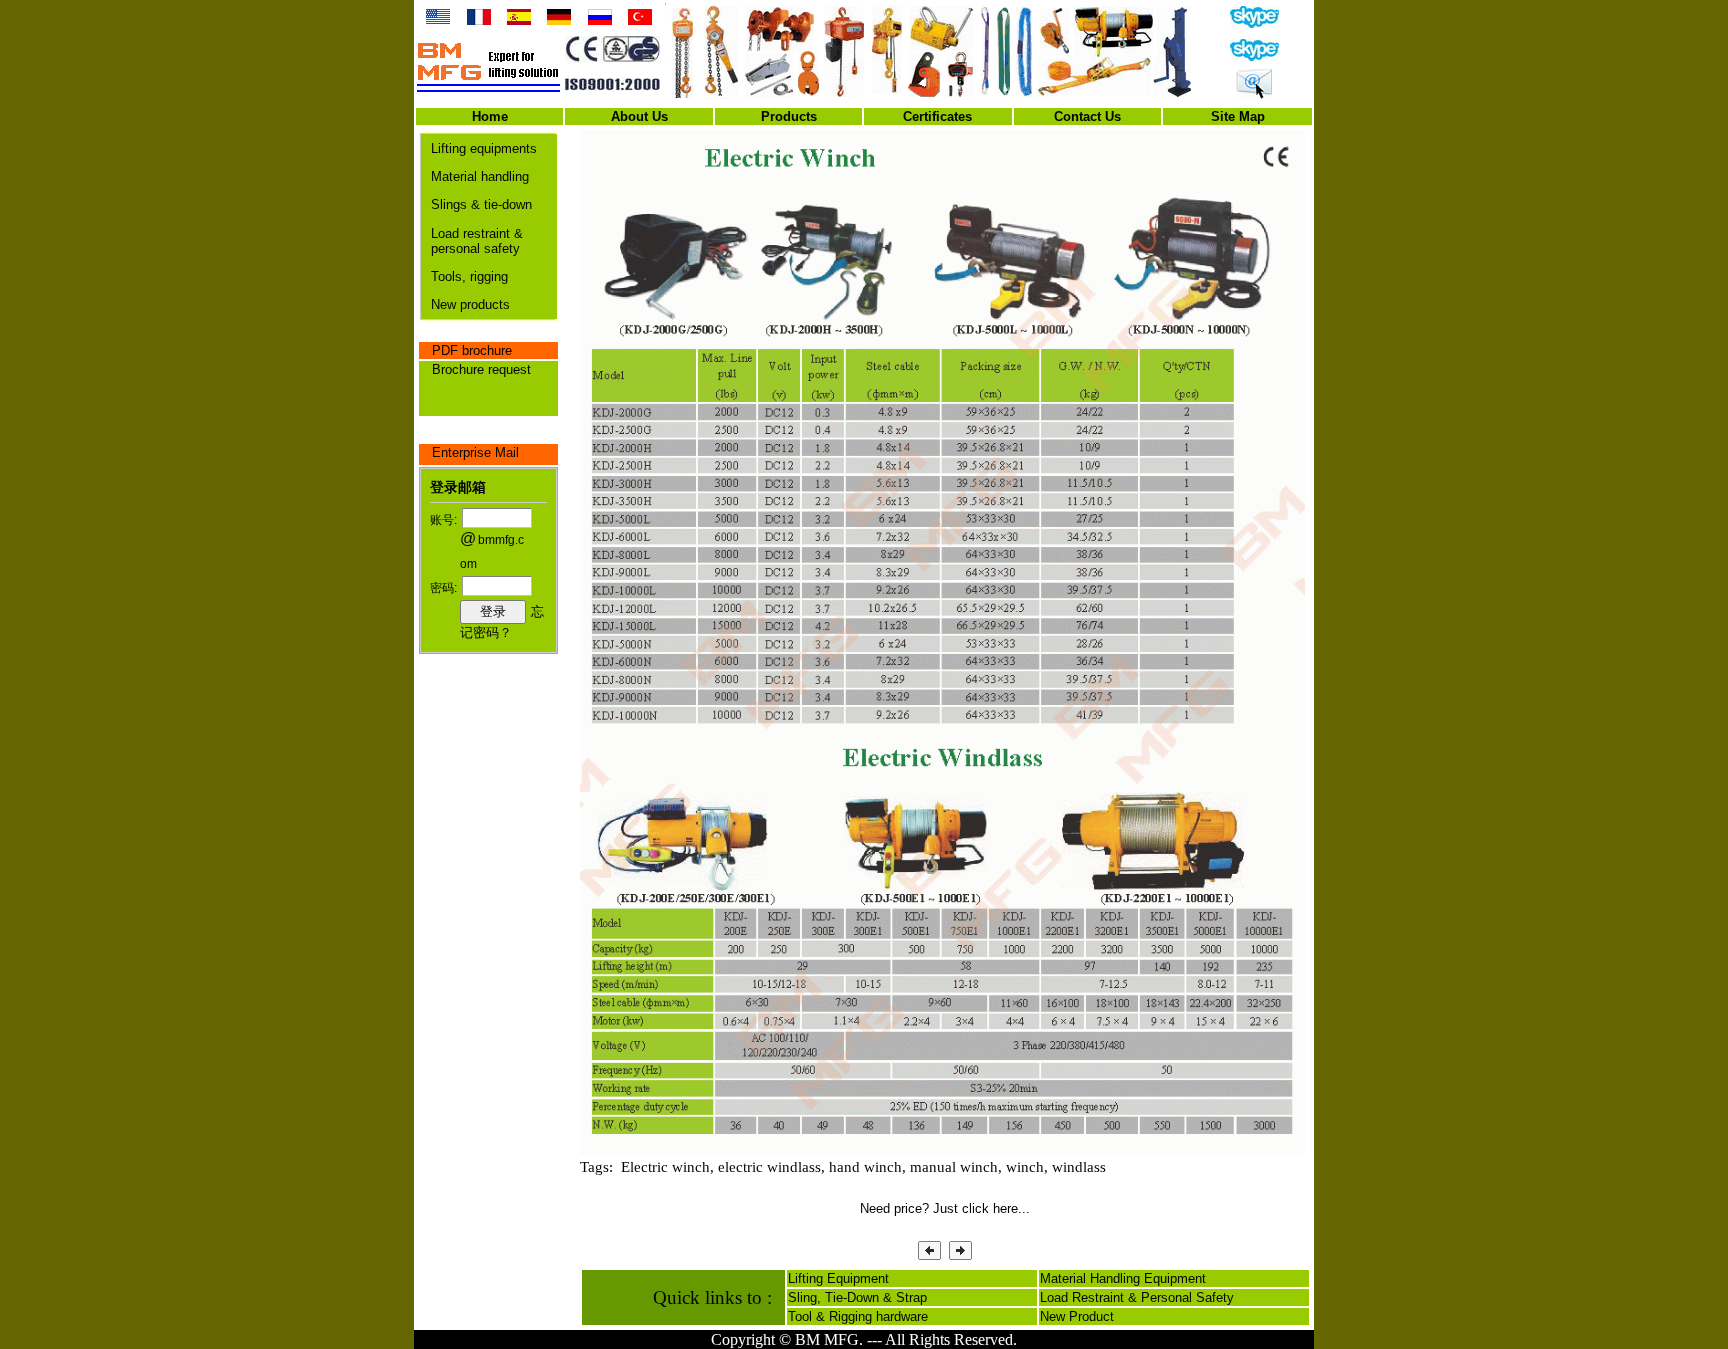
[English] (438, 20)
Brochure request (481, 369)
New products (470, 304)
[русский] (600, 20)
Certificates (937, 116)
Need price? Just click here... (945, 1208)
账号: (443, 520)
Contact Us (1087, 116)
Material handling (480, 176)
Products (789, 116)
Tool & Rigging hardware (858, 1316)
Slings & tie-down (481, 204)
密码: (443, 588)
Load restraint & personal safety (477, 241)
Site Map (1238, 116)
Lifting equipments (484, 148)
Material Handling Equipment (1123, 1278)
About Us (639, 116)
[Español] (519, 20)
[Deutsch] (559, 20)
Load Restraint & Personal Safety (1137, 1297)
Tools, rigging (469, 276)
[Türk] (640, 20)
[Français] (479, 20)
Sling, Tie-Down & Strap (857, 1297)
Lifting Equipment (838, 1278)
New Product (1077, 1316)
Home (490, 116)
